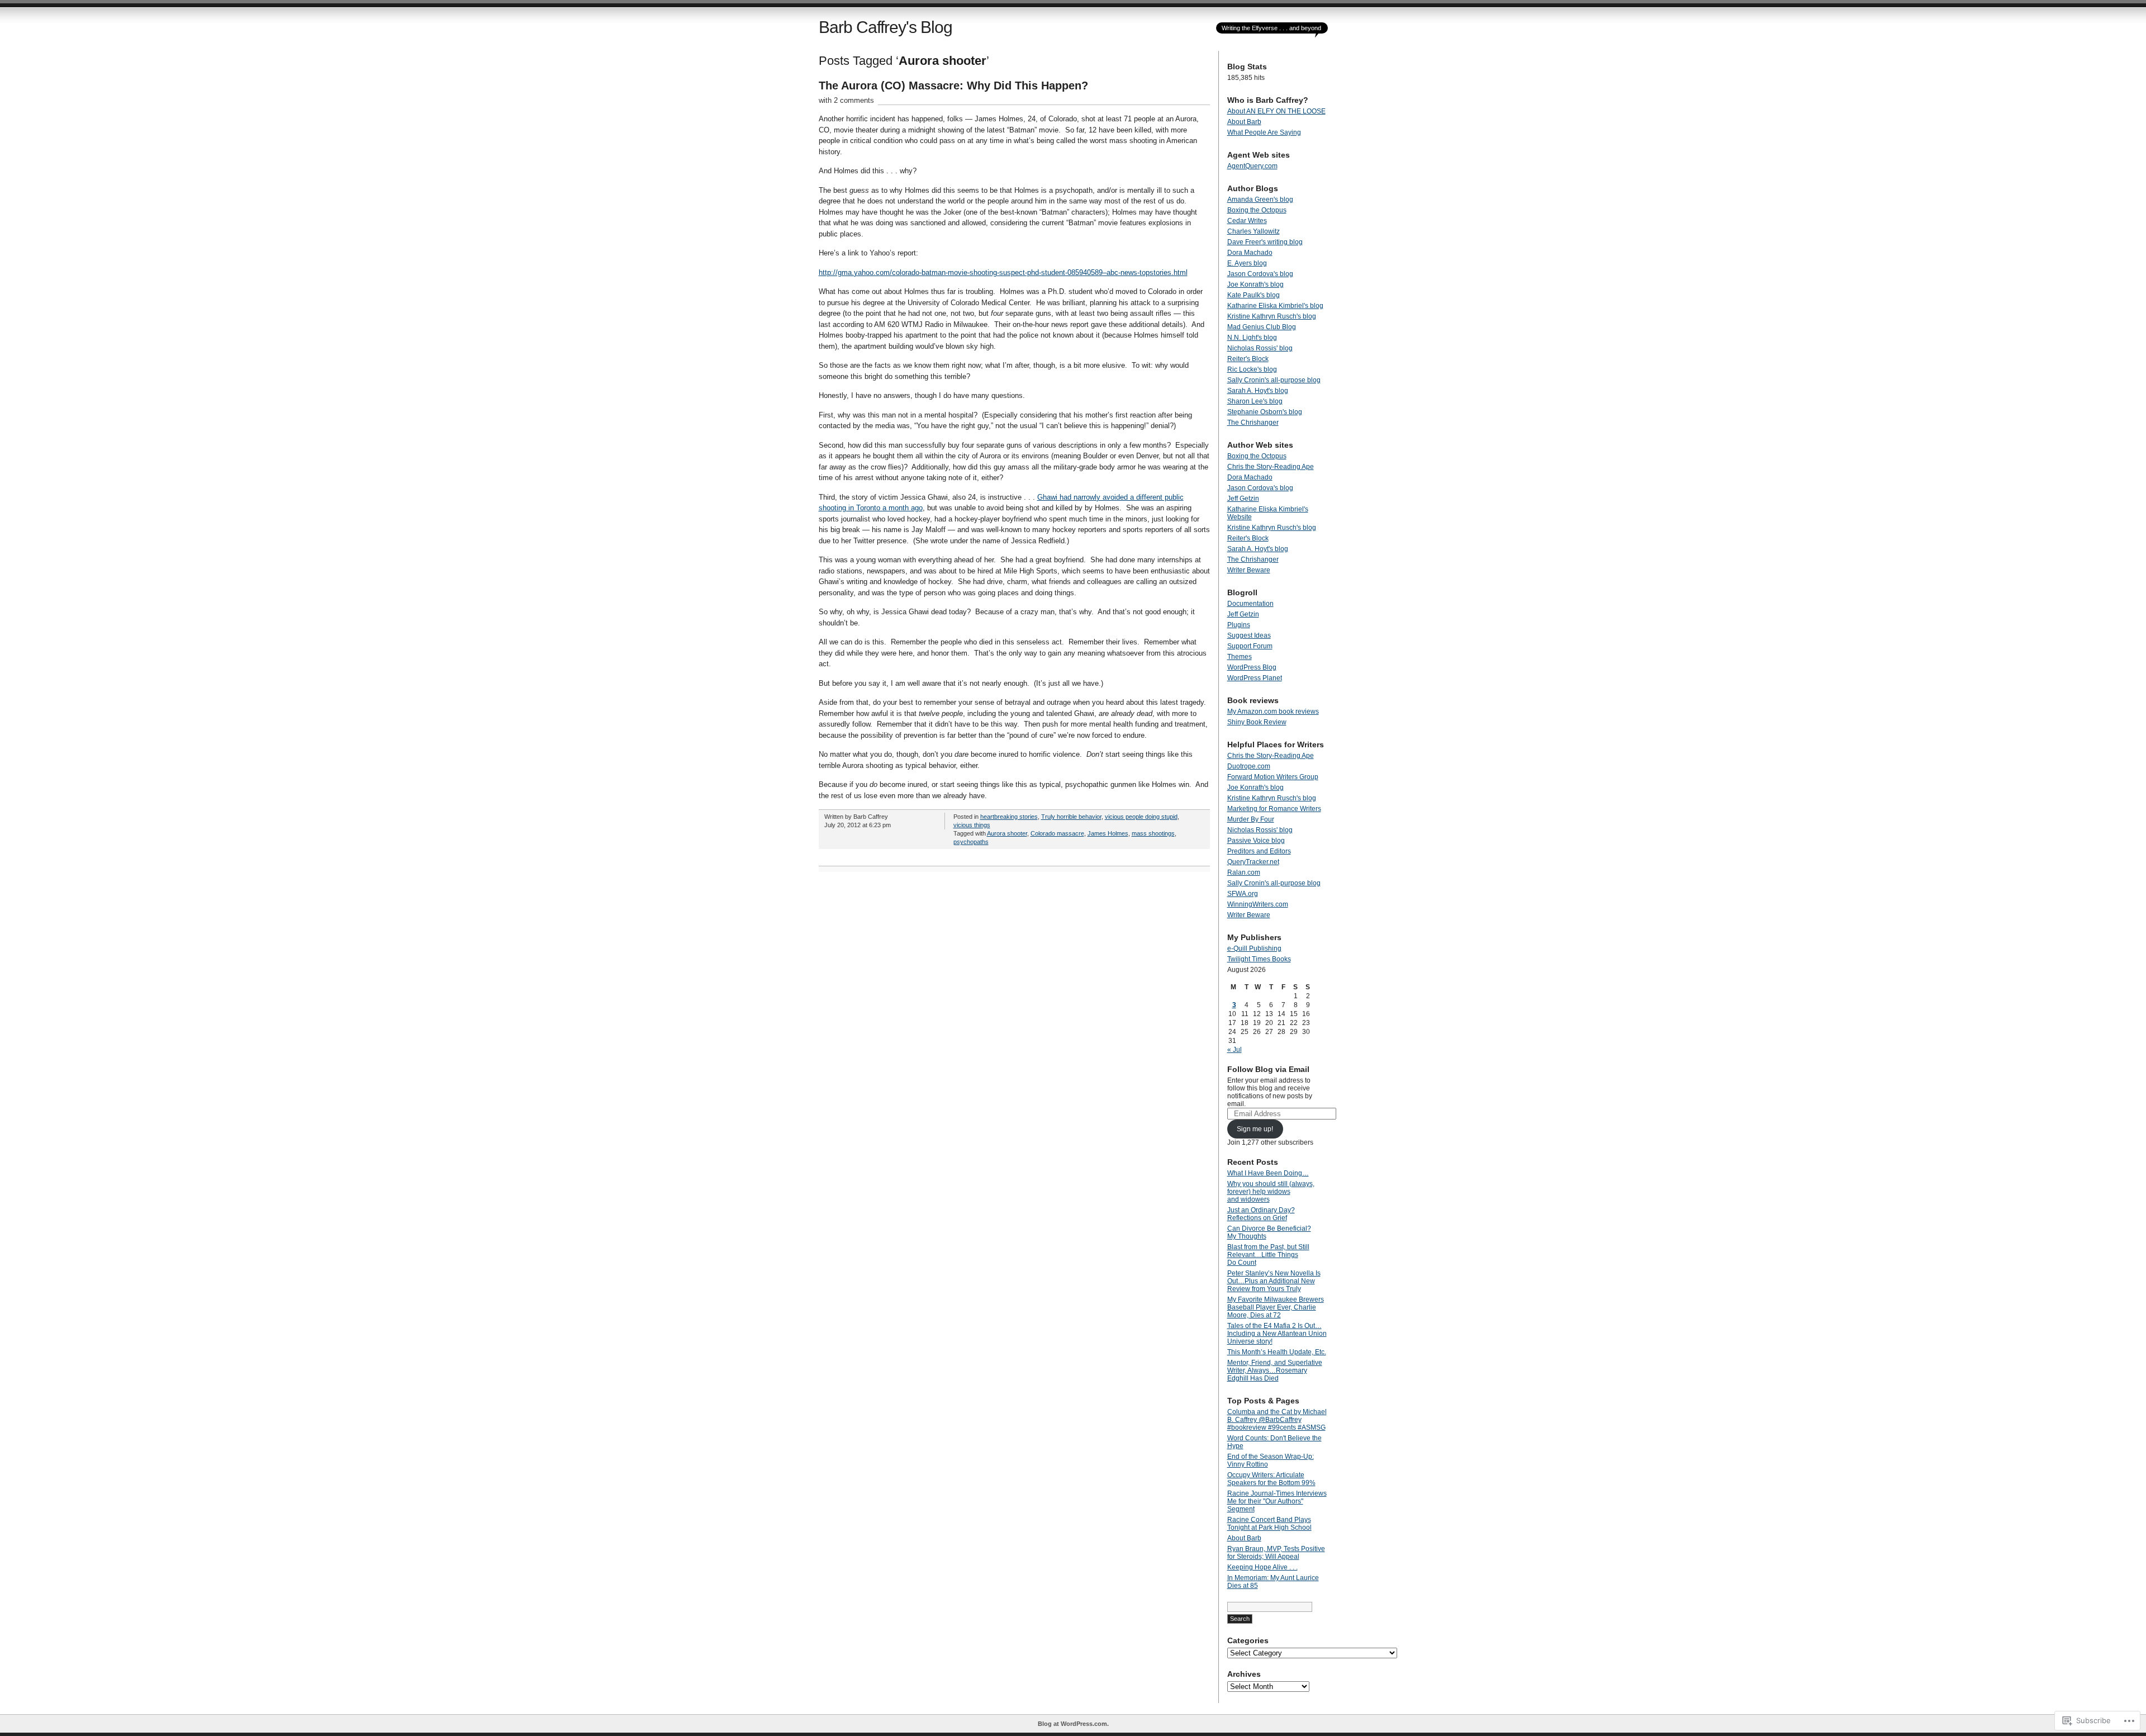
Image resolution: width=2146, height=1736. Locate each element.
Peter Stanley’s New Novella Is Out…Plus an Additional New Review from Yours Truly (1274, 1281)
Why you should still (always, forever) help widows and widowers (1271, 1192)
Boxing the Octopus (1257, 210)
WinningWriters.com (1258, 904)
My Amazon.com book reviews (1273, 712)
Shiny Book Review (1257, 722)
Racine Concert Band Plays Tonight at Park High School (1269, 1524)
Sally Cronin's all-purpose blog (1274, 380)
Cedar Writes (1247, 221)
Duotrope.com (1249, 766)
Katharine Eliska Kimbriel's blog (1275, 306)
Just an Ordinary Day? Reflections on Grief (1261, 1214)
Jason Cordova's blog (1260, 274)
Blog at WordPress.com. (1073, 1724)
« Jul (1235, 1050)
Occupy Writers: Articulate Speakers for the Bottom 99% (1271, 1479)
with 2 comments (846, 100)
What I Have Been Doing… (1268, 1173)
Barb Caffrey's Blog (886, 27)
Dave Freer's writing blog (1265, 242)
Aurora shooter (1007, 833)
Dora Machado (1250, 253)
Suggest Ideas (1249, 635)
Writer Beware (1249, 570)
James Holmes (1108, 833)
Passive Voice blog (1256, 841)
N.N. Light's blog (1252, 338)
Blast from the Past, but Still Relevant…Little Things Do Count (1268, 1255)
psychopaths (971, 842)
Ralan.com (1244, 872)
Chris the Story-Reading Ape (1271, 467)
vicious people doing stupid (1141, 817)
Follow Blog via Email (1268, 1069)
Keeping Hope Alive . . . (1262, 1567)
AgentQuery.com (1252, 166)
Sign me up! (1255, 1129)
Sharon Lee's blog (1255, 401)
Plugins (1239, 625)
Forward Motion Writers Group (1273, 777)
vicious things (972, 825)
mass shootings (1153, 833)
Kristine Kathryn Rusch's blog (1272, 316)
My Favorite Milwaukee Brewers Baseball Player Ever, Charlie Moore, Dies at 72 (1276, 1307)
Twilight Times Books (1259, 959)
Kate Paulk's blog (1254, 295)
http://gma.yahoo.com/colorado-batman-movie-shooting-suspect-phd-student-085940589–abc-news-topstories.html (1003, 272)
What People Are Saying (1264, 132)
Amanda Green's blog (1260, 200)
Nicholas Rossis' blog (1260, 348)
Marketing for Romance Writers (1274, 809)
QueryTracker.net (1253, 862)
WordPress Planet (1255, 678)
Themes (1240, 657)
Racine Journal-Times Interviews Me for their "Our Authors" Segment (1277, 1501)
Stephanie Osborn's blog (1265, 412)
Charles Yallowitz (1254, 231)
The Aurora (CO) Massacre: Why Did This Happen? (953, 86)
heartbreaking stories (1009, 817)
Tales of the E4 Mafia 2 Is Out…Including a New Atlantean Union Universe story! (1277, 1334)
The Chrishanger (1253, 423)
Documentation (1250, 604)
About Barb (1244, 122)
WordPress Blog (1252, 667)
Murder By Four (1251, 819)
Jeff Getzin (1243, 499)
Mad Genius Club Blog (1262, 327)
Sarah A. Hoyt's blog (1258, 391)
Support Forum (1250, 646)
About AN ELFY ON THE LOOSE (1276, 111)
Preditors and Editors (1259, 851)
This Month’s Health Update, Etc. (1277, 1352)
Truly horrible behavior (1071, 817)
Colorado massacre (1057, 833)
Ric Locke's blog (1252, 369)
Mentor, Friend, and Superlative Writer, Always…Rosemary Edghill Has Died (1275, 1370)
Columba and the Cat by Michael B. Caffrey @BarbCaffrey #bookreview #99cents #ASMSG (1277, 1420)
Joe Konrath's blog (1255, 284)
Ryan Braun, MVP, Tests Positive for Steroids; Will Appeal (1276, 1553)
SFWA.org (1243, 894)
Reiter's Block (1248, 359)
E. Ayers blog (1247, 263)
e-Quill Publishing (1254, 948)
